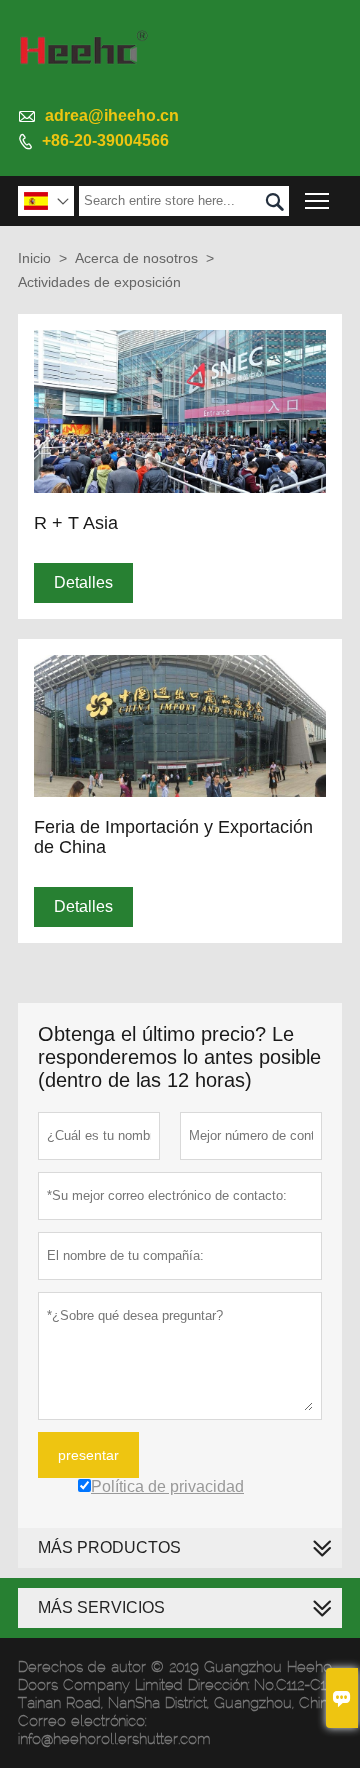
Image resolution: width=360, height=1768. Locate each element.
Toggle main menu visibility (317, 200)
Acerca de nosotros (136, 258)
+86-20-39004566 (105, 140)
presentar (88, 1455)
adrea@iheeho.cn (112, 115)
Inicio (34, 258)
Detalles (83, 582)
